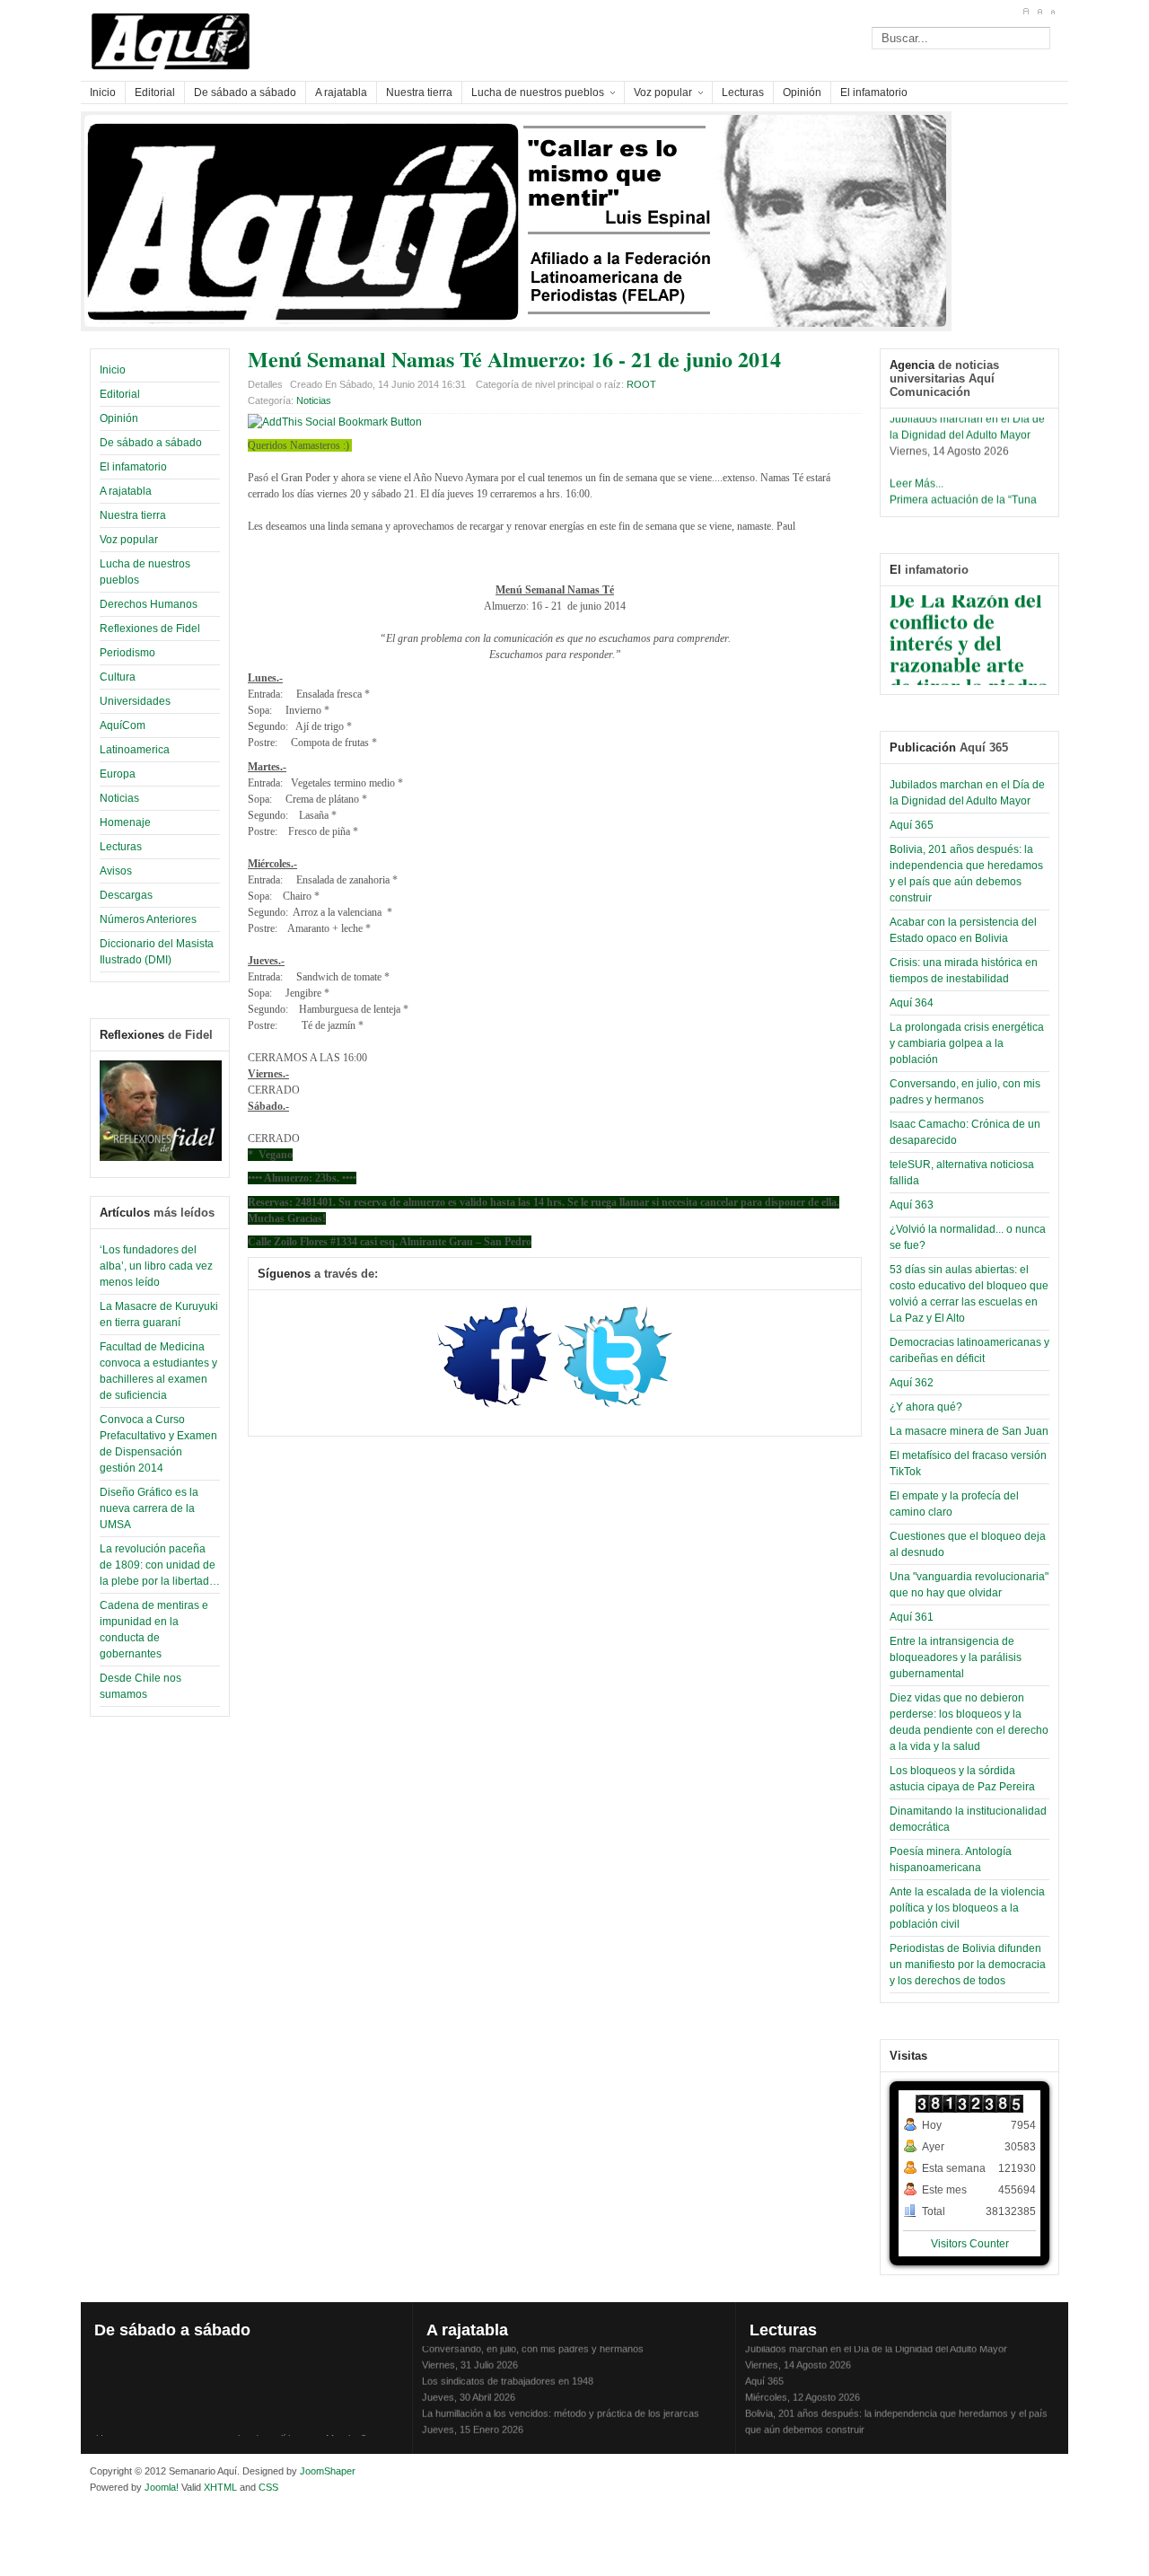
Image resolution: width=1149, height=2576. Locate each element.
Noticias (119, 798)
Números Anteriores (148, 919)
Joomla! (160, 2487)
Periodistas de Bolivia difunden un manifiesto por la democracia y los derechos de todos (968, 1965)
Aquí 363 (912, 1205)
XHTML (220, 2487)
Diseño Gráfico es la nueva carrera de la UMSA (149, 1508)
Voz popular (129, 540)
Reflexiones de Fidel (150, 629)
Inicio (113, 370)
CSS (268, 2487)
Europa (118, 774)
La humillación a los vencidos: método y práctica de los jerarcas (561, 2405)
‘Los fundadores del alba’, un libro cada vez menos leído (156, 1266)
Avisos (116, 871)
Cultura (118, 677)
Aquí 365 (912, 825)
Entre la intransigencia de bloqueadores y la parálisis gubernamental (956, 1657)
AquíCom (123, 725)
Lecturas (121, 847)
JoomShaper (328, 2471)
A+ (1026, 12)
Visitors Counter (970, 2244)
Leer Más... (917, 475)
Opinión (119, 418)
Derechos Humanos (149, 604)
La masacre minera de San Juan (969, 1431)
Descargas (126, 895)
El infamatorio (133, 467)
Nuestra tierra (133, 515)
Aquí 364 (912, 1003)
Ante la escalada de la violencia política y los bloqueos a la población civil (967, 1908)
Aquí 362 (912, 1383)
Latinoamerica (135, 750)
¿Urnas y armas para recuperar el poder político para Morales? (228, 2430)
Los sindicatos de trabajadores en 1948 (508, 2372)
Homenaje (125, 822)
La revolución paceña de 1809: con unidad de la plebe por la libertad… (160, 1565)
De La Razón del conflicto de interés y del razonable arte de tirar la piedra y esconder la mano (969, 655)
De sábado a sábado (151, 443)
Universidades (135, 701)
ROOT (641, 384)
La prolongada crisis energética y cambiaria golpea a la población (967, 1043)
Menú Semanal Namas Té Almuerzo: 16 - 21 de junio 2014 (514, 359)
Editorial (120, 394)
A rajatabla (126, 491)
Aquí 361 (912, 1617)
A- (1053, 12)
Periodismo (127, 653)
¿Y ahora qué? (926, 1407)
